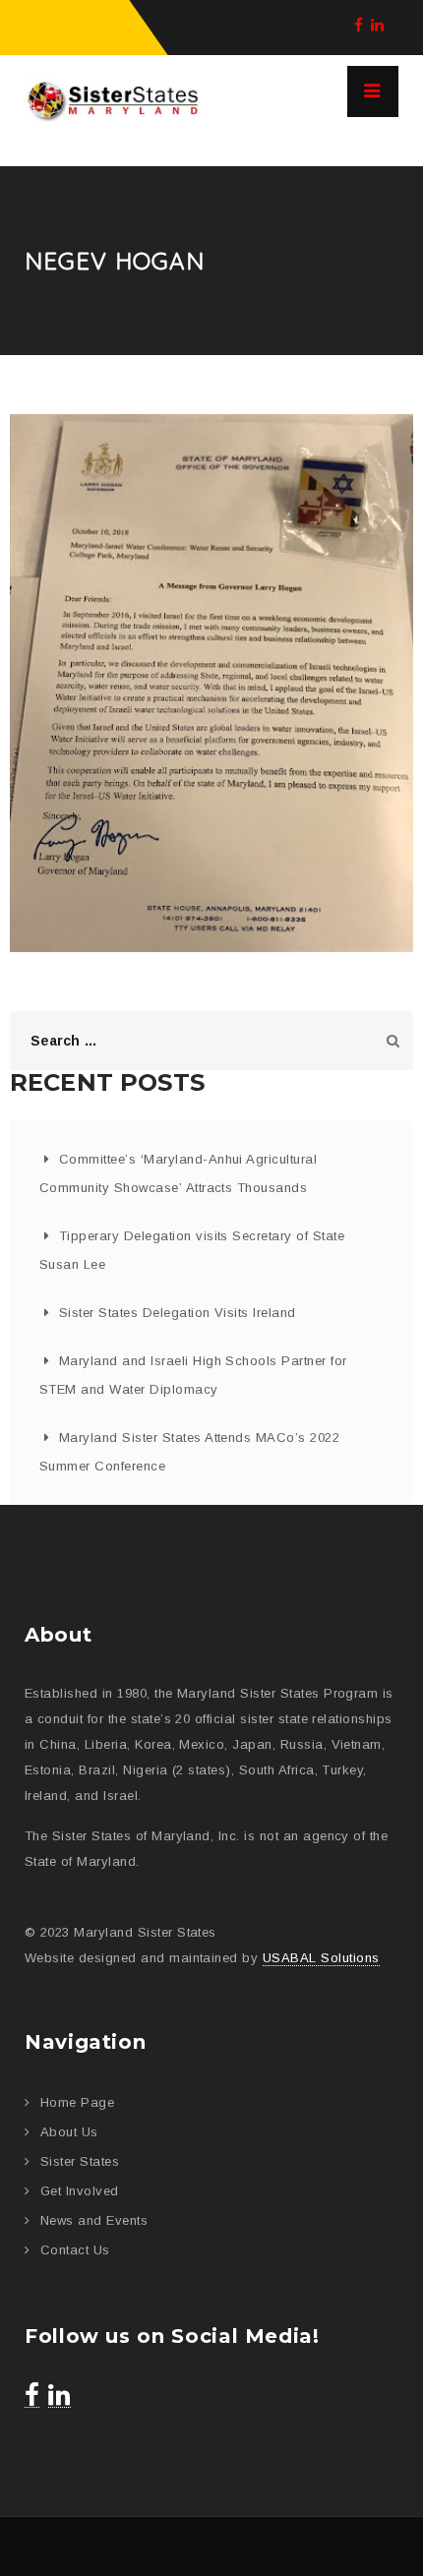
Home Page (77, 2102)
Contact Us (75, 2250)
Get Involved (80, 2191)
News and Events (94, 2220)
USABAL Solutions (321, 1958)
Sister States (80, 2161)
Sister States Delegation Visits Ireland (178, 1313)
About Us (69, 2132)
